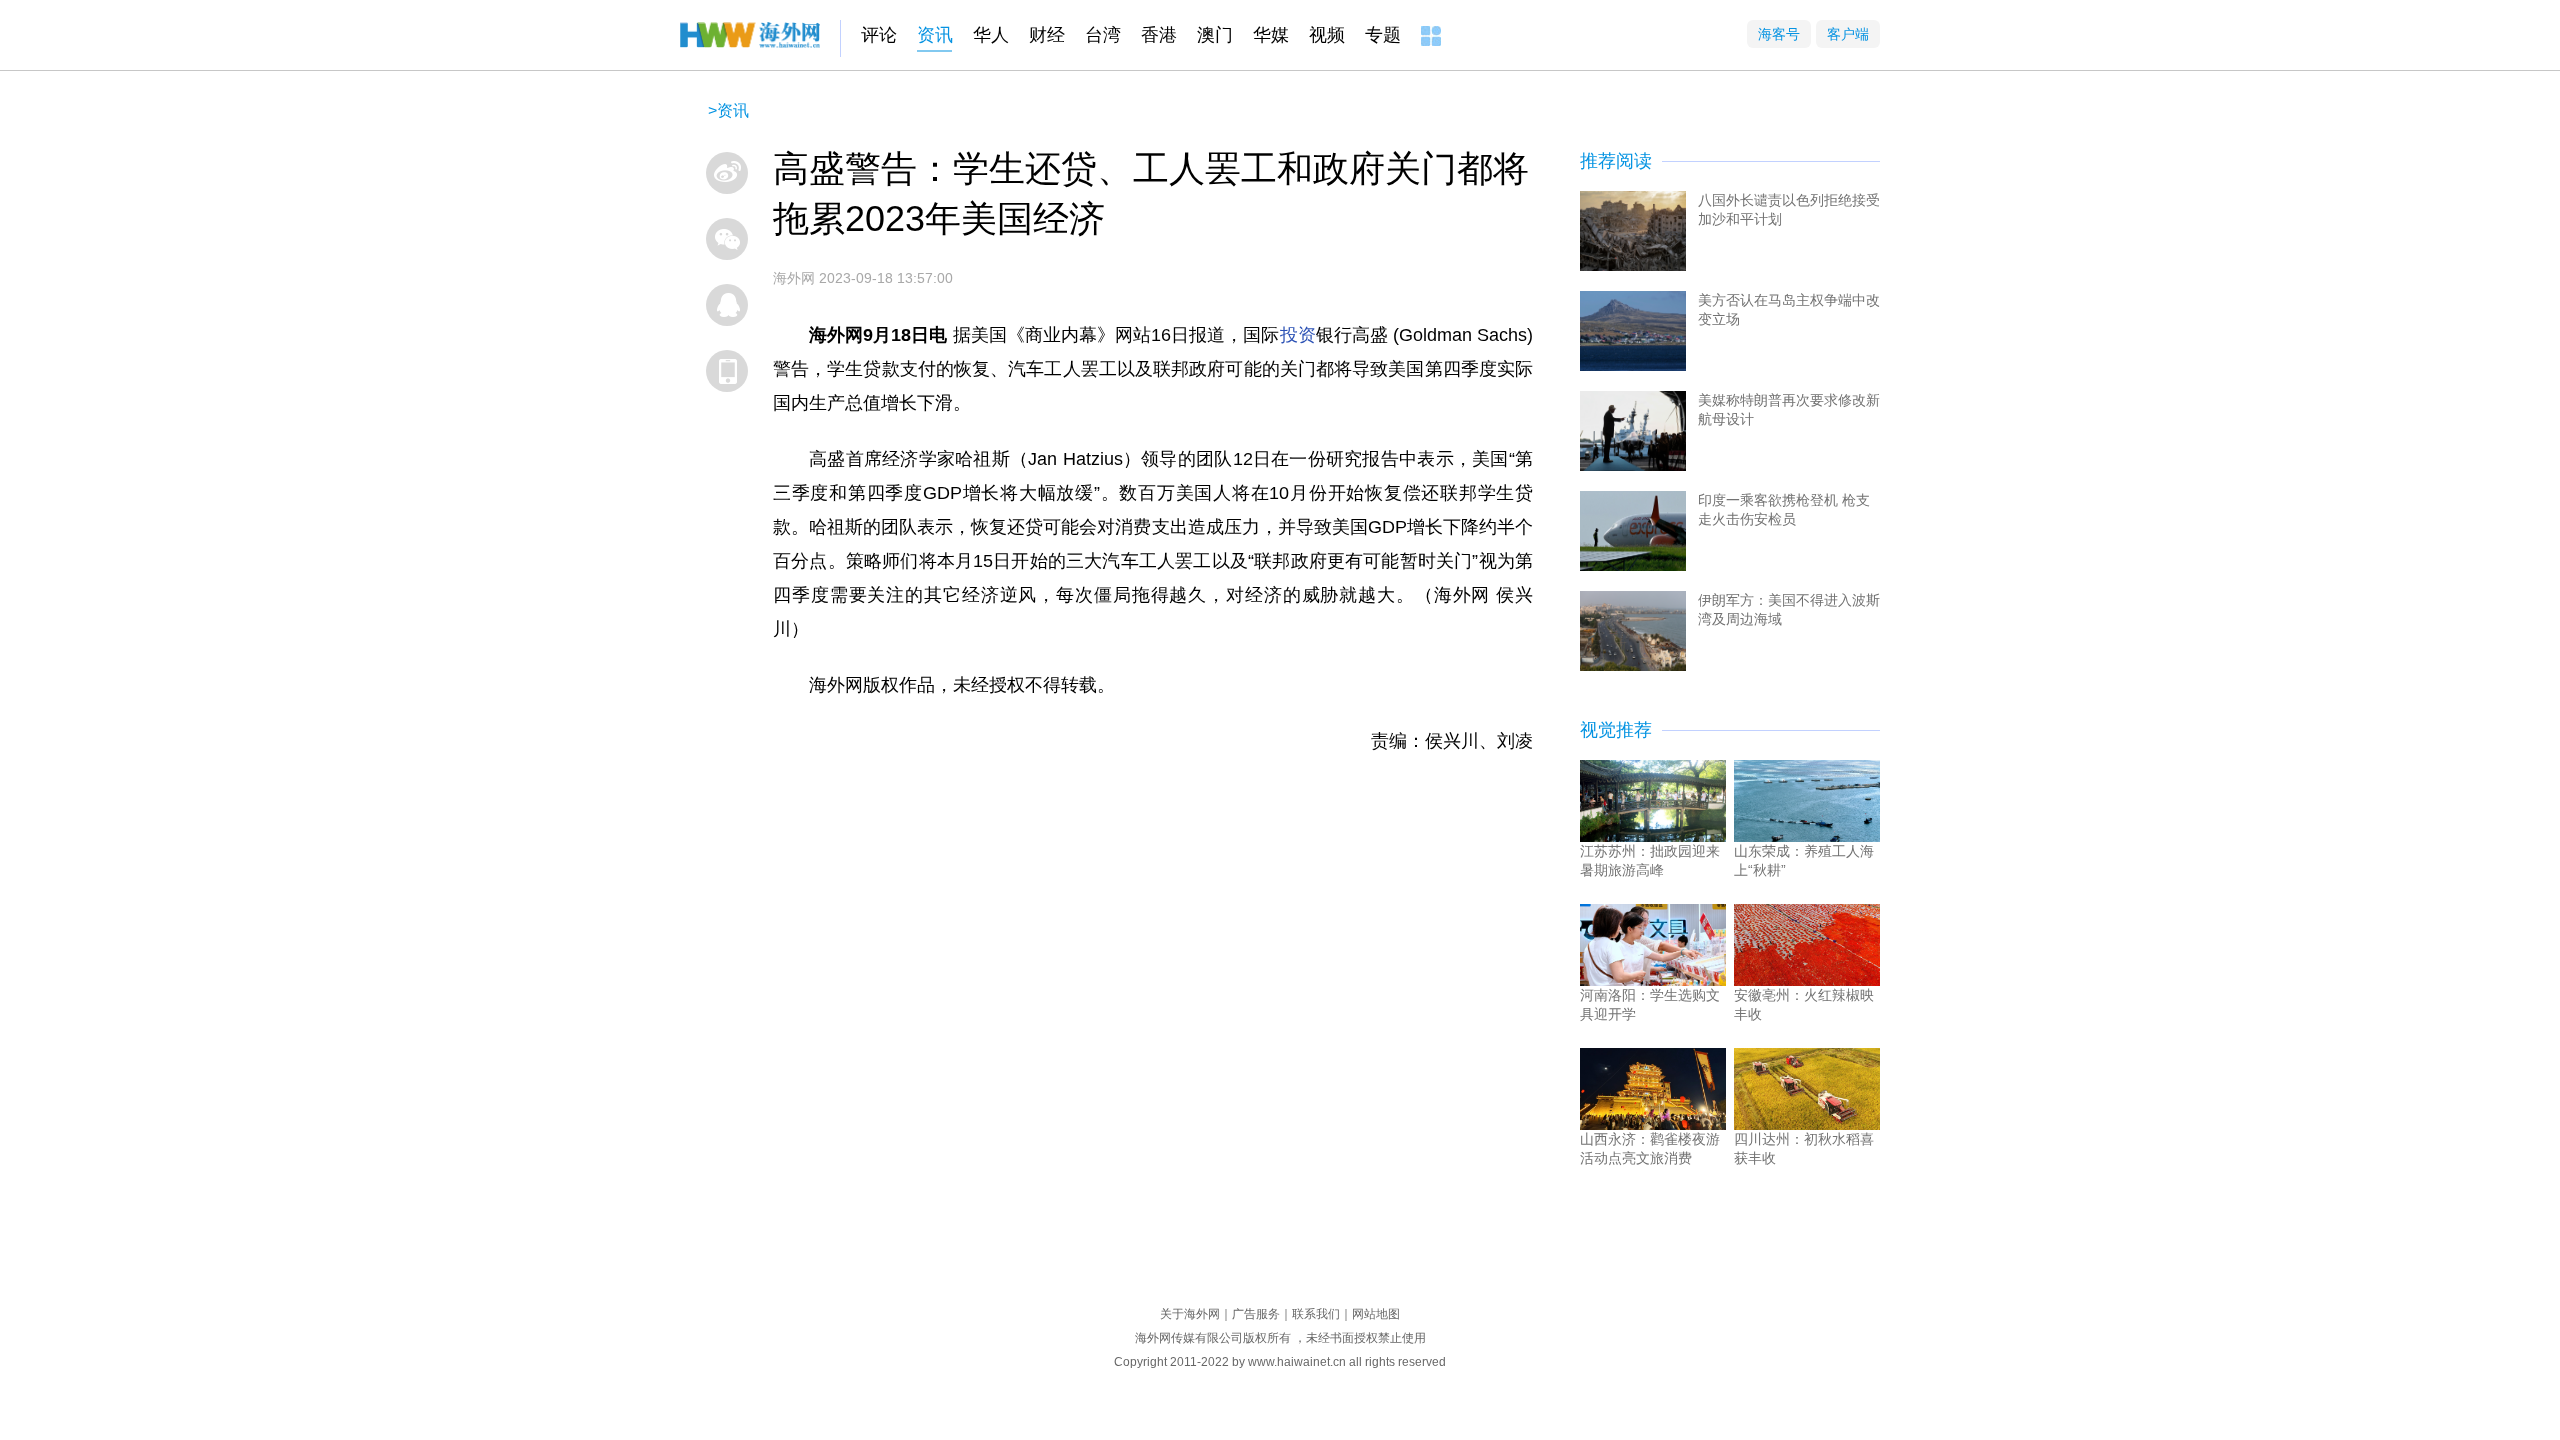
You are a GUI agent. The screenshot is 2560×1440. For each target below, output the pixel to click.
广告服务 (1256, 1314)
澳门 (1215, 35)
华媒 (1271, 35)
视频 (1327, 35)
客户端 (1848, 34)
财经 (1047, 35)
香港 (1159, 35)
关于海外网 (1190, 1314)
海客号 (1779, 34)
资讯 (935, 35)
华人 (991, 35)
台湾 (1103, 35)
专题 (1383, 35)
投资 (1298, 335)
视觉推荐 (1616, 730)
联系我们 (1316, 1314)
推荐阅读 (1616, 161)
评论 (879, 35)
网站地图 (1376, 1314)
